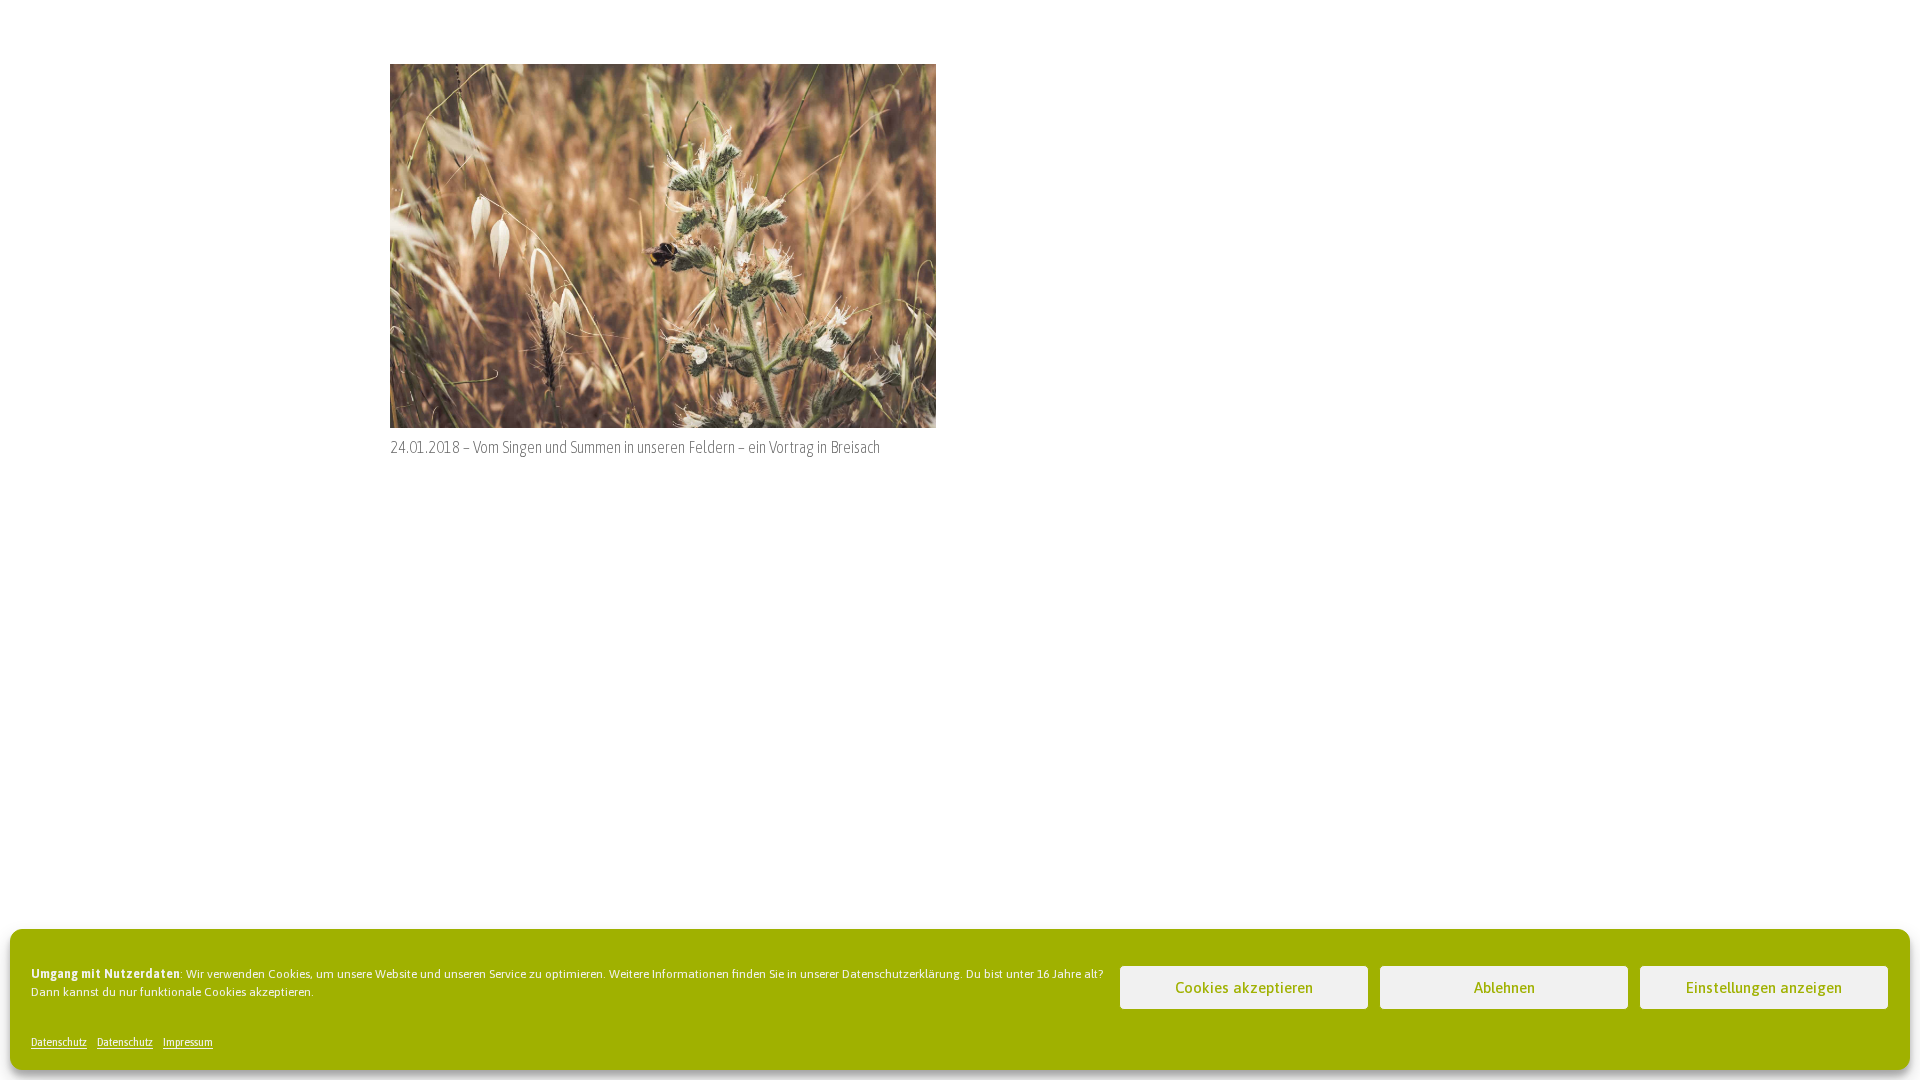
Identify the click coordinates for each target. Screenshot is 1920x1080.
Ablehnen (1504, 987)
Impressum (188, 1042)
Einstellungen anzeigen (1764, 987)
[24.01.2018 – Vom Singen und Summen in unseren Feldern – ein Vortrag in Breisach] (663, 76)
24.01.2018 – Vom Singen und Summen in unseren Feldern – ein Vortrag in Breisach (635, 447)
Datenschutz (59, 1042)
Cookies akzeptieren (1244, 987)
